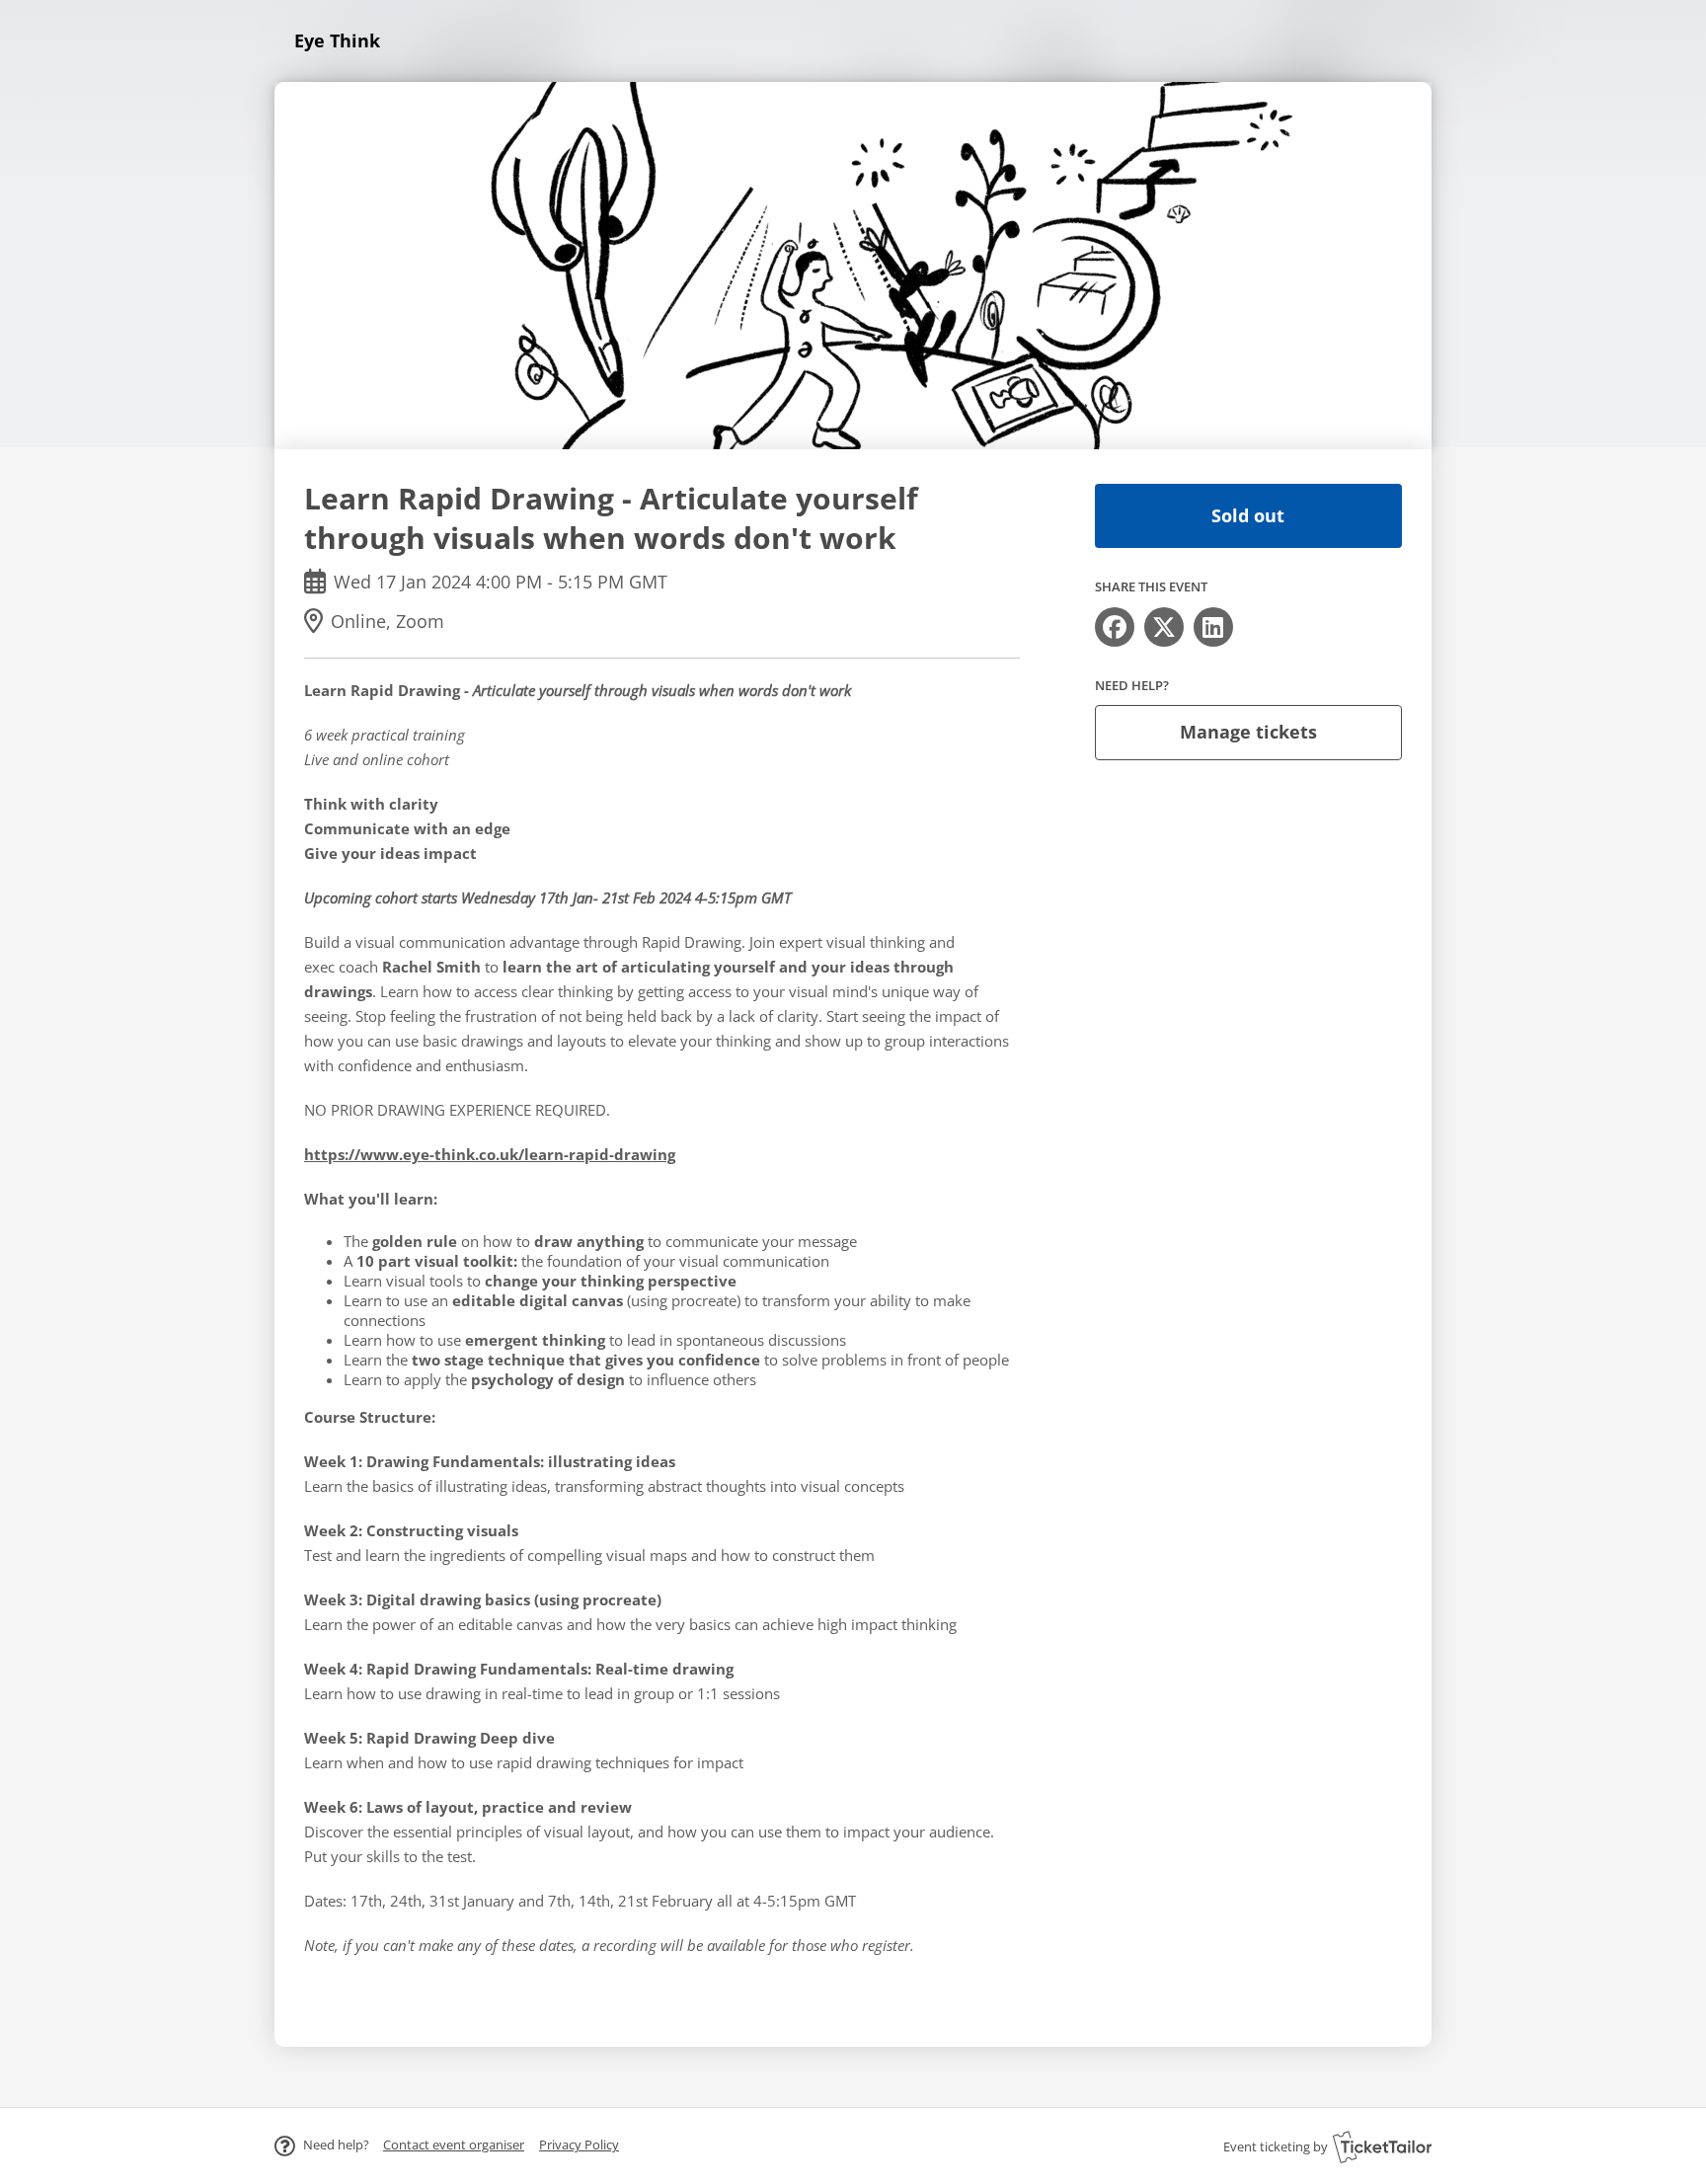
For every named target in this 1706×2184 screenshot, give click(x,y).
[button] (454, 2145)
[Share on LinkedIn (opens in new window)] (1213, 627)
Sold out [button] (1248, 515)
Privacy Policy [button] (579, 2145)
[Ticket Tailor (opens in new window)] (1382, 2146)
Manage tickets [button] (1248, 732)
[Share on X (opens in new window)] (1164, 627)
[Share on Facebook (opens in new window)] (1115, 627)
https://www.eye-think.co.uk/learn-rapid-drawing (490, 1154)
